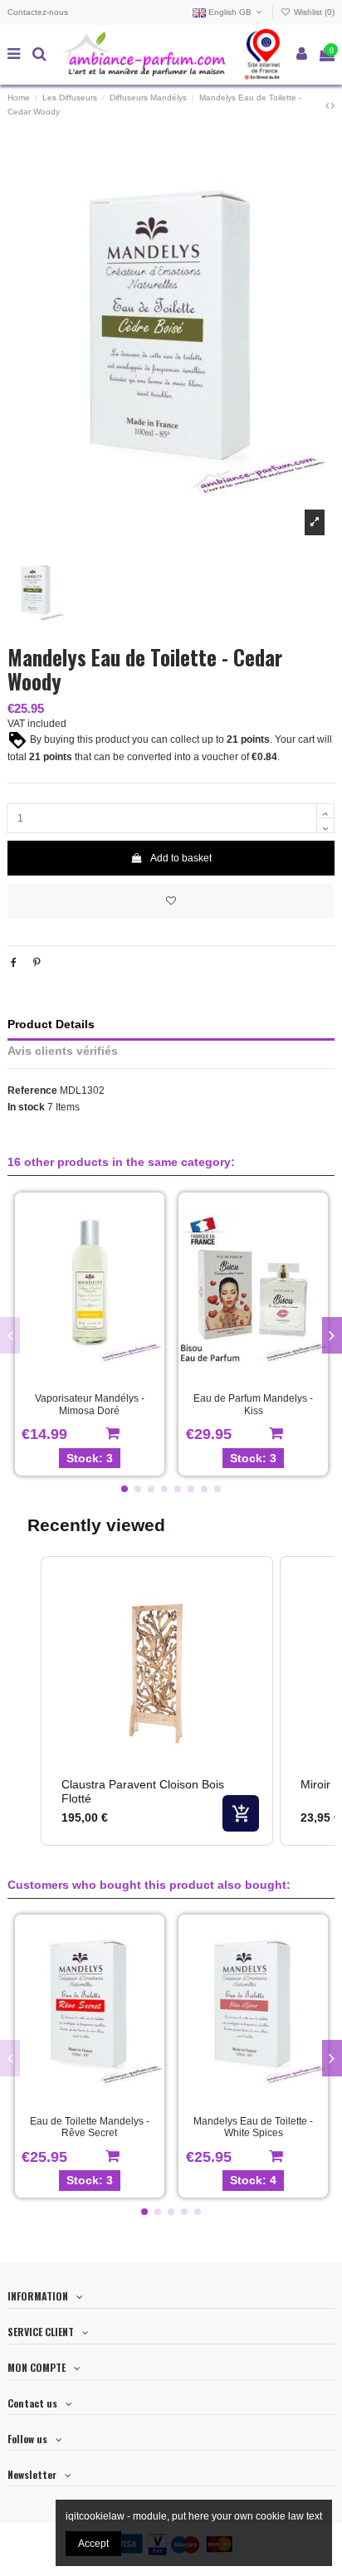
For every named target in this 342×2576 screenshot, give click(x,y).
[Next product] (333, 105)
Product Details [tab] (51, 1025)
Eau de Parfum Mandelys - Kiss (253, 1404)
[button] (125, 1489)
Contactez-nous (38, 12)
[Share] (14, 963)
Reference (32, 1090)
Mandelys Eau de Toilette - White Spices (253, 2127)
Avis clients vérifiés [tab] (63, 1051)
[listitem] (157, 1700)
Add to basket (181, 858)
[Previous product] (328, 105)
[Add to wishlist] (171, 901)
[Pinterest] (37, 963)
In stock (26, 1107)
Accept (93, 2544)
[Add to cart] (241, 1813)
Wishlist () (313, 12)
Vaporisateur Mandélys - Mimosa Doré (90, 1404)
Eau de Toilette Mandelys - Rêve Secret (90, 2127)
